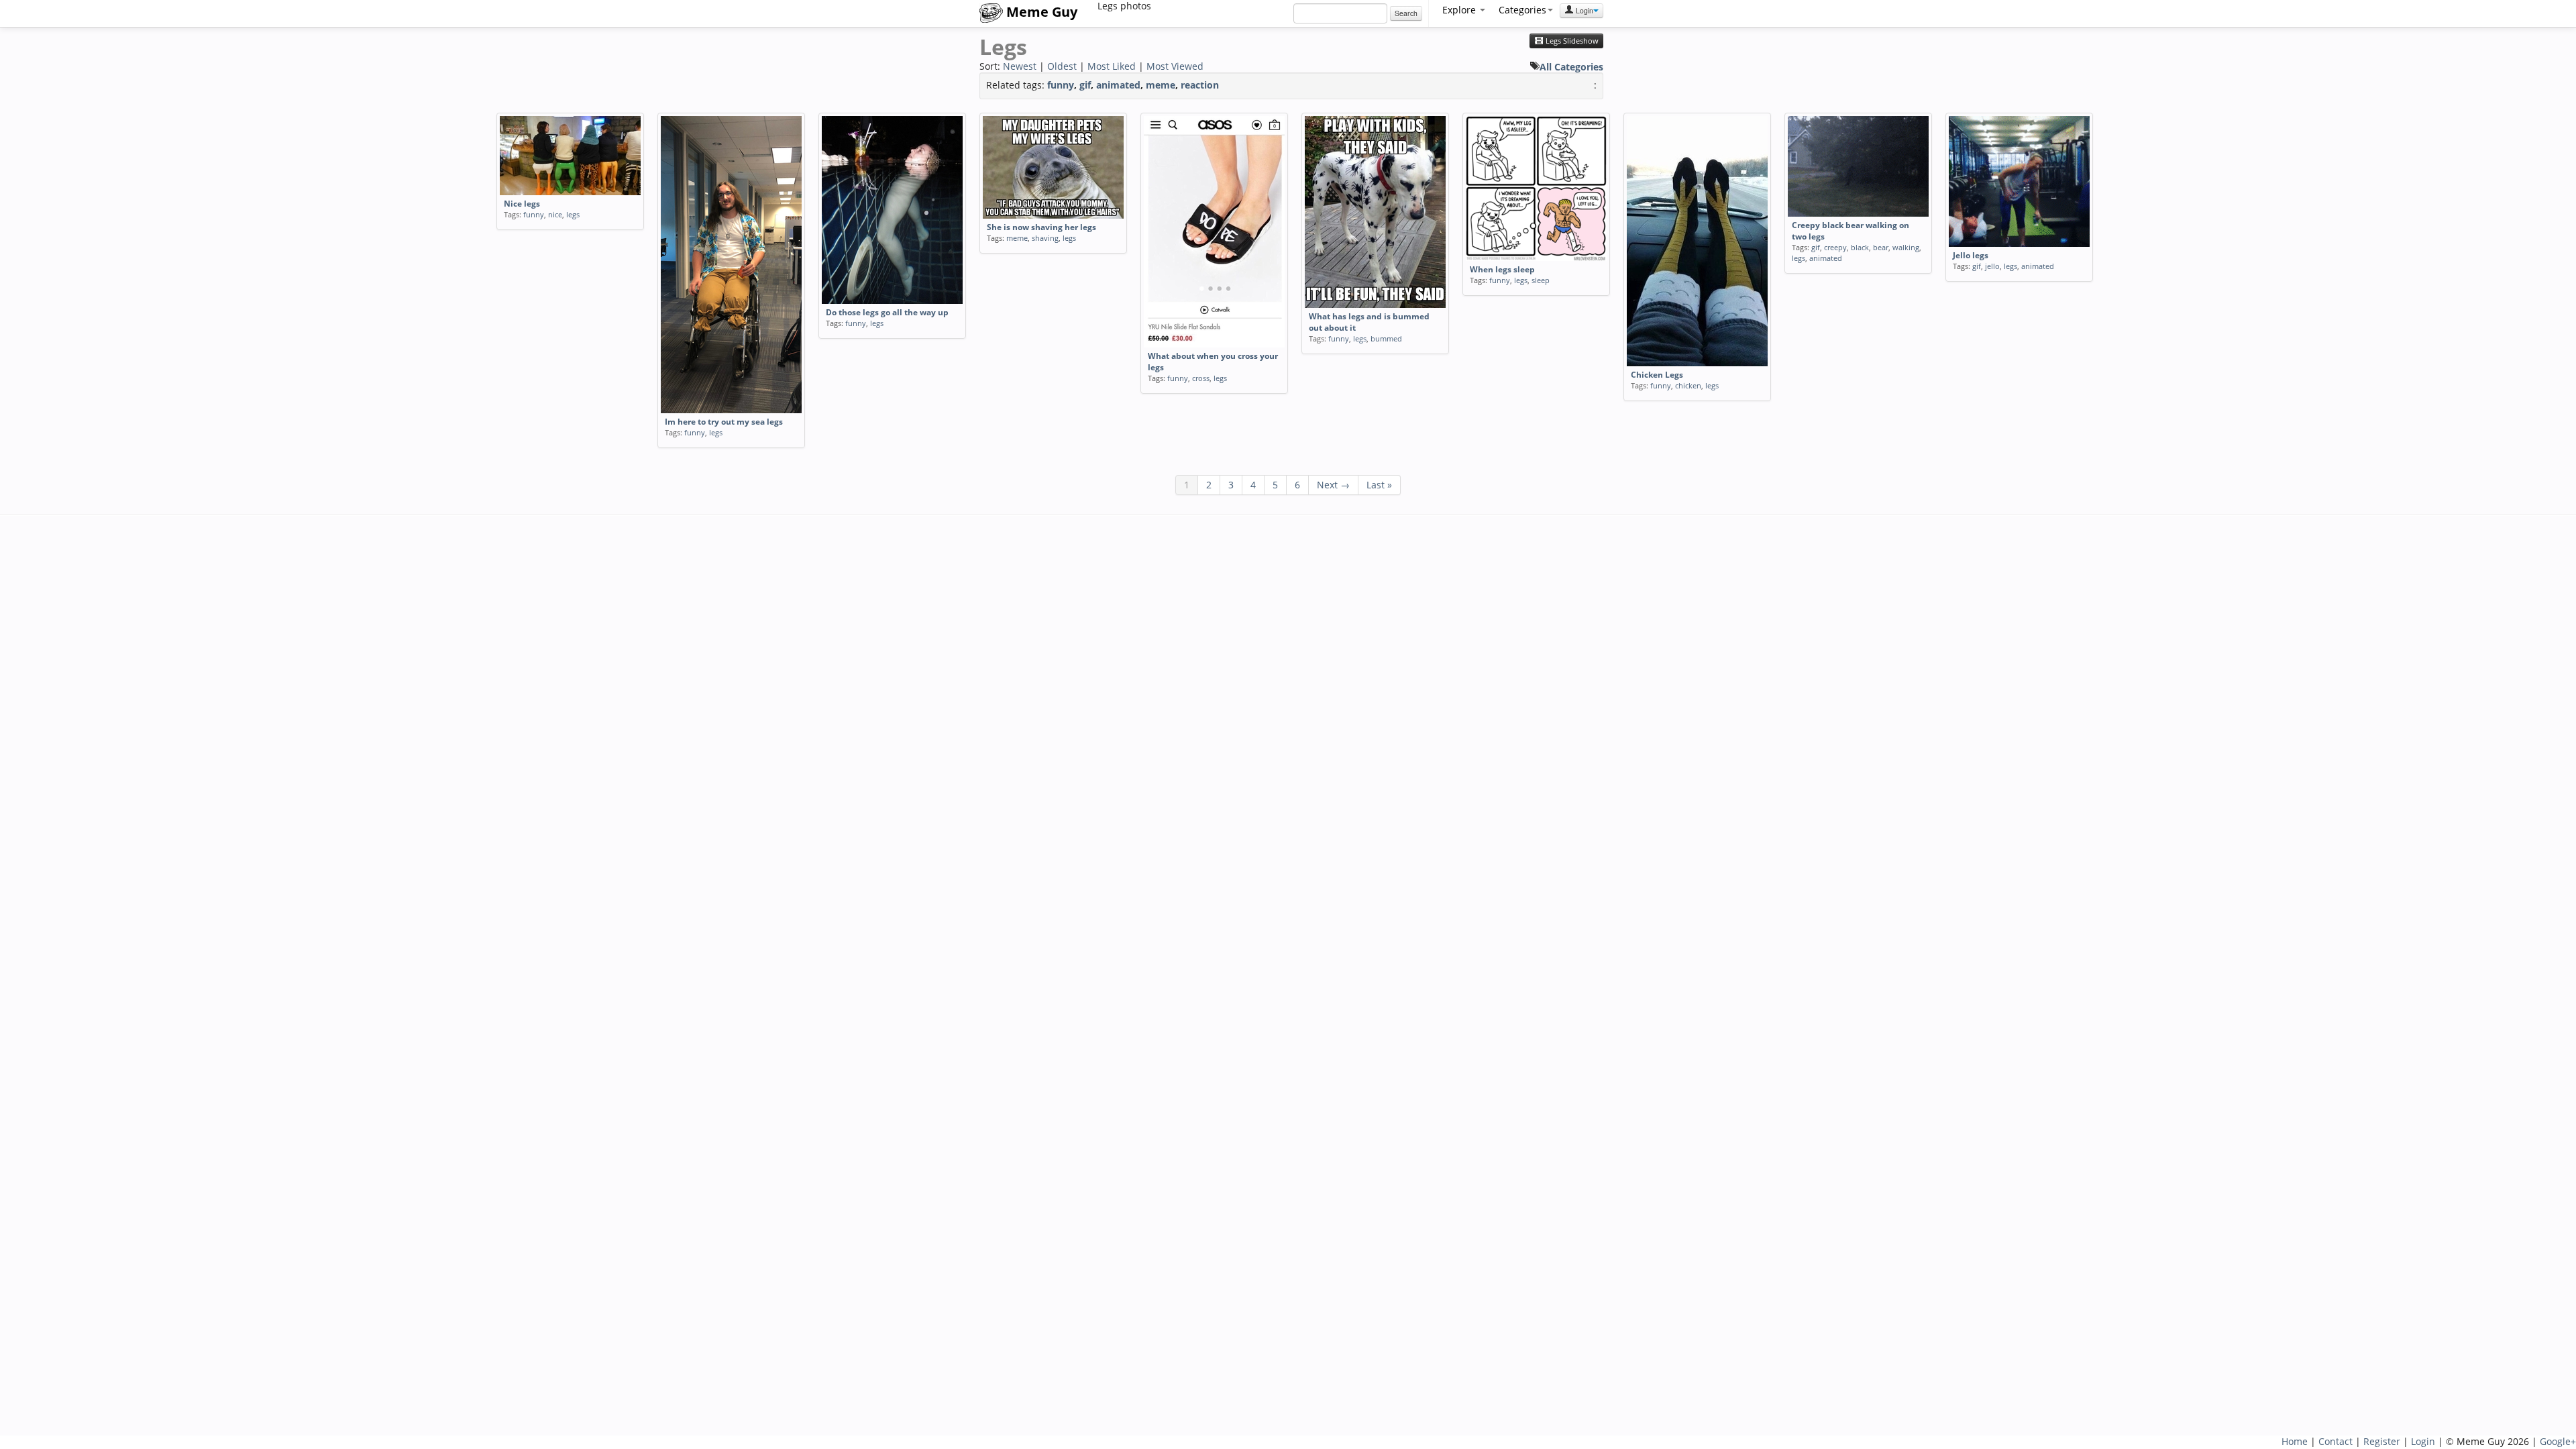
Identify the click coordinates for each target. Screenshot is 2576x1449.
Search (1406, 13)
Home (2295, 1441)
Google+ (2558, 1441)
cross (1201, 378)
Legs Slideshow (1571, 41)
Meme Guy (1040, 12)
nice (555, 214)
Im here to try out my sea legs (724, 422)
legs (573, 214)
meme (1161, 85)
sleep (1541, 280)
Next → (1333, 485)
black (1860, 247)
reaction (1200, 85)
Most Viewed (1175, 66)
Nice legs (522, 204)
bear (1881, 247)
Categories (1522, 10)
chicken (1688, 385)
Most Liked (1112, 66)
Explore (1460, 10)
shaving (1045, 238)
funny (1061, 85)
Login (1584, 10)
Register (2382, 1441)
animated (1118, 85)
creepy (1835, 247)
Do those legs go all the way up (887, 312)
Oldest (1062, 66)
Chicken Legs (1657, 375)
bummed (1386, 338)
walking (1906, 247)
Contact (2336, 1441)
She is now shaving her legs (1041, 227)
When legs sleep (1502, 269)
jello (1992, 266)
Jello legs (1971, 255)
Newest (1020, 66)
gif (1085, 85)
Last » (1379, 485)
